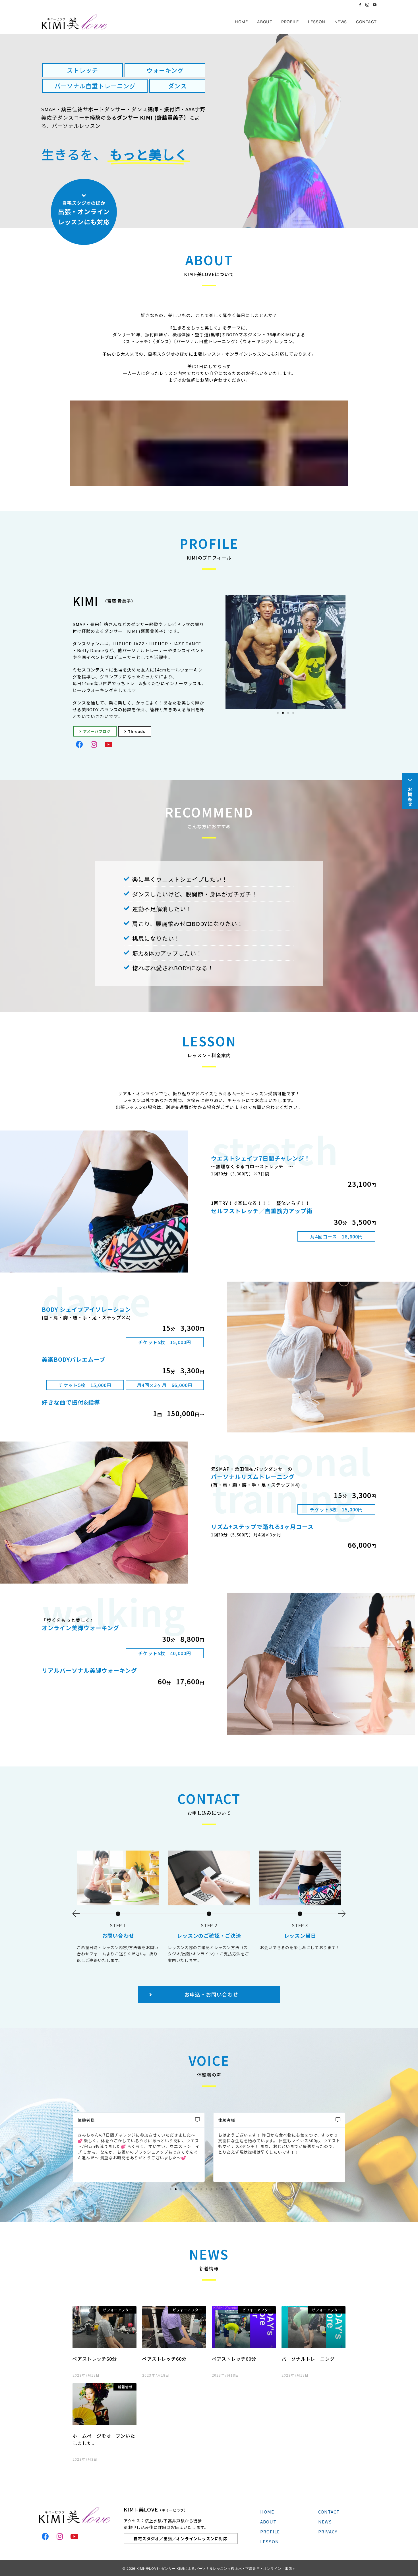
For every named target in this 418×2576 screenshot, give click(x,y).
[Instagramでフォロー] (367, 5)
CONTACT (329, 2512)
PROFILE (270, 2532)
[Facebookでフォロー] (360, 5)
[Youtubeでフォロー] (375, 5)
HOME (267, 2512)
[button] (278, 713)
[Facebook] (80, 744)
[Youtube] (109, 744)
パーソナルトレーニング (308, 2359)
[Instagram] (94, 744)
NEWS (325, 2522)
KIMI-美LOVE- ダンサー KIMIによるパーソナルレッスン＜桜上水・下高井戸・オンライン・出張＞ (216, 2569)
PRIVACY (328, 2532)
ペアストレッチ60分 (95, 2359)
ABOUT (268, 2522)
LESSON (270, 2541)
